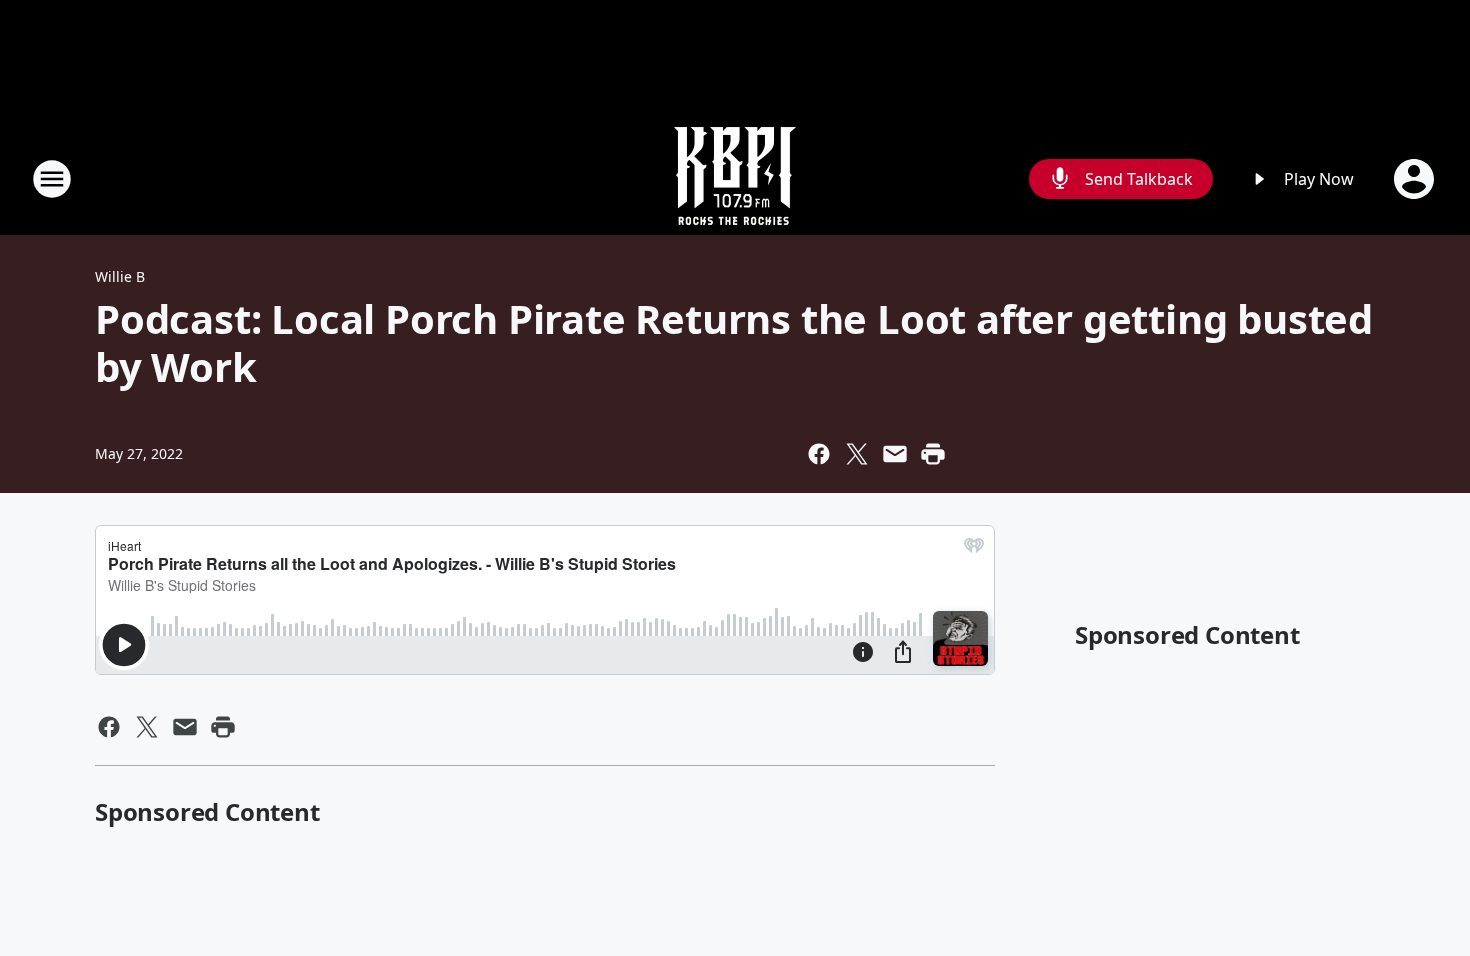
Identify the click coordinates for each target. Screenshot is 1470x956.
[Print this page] (933, 454)
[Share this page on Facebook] (819, 454)
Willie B (120, 276)
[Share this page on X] (857, 454)
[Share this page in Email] (895, 454)
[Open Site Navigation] (52, 179)
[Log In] (1416, 179)
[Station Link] (735, 178)
